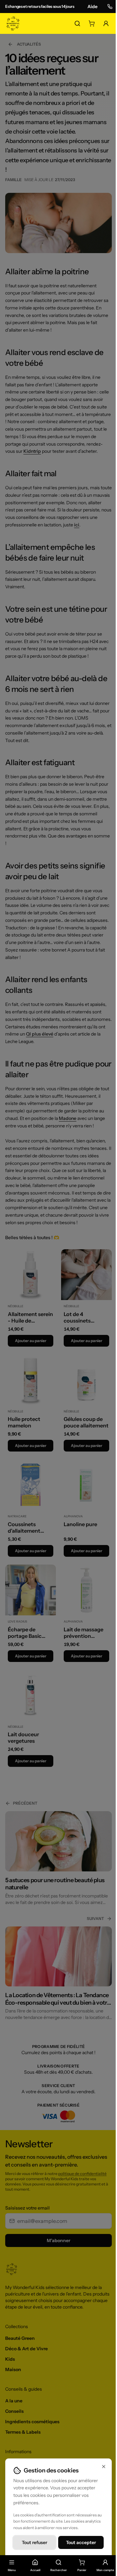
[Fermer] (104, 2467)
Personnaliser (58, 2559)
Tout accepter (81, 2542)
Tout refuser (34, 2542)
